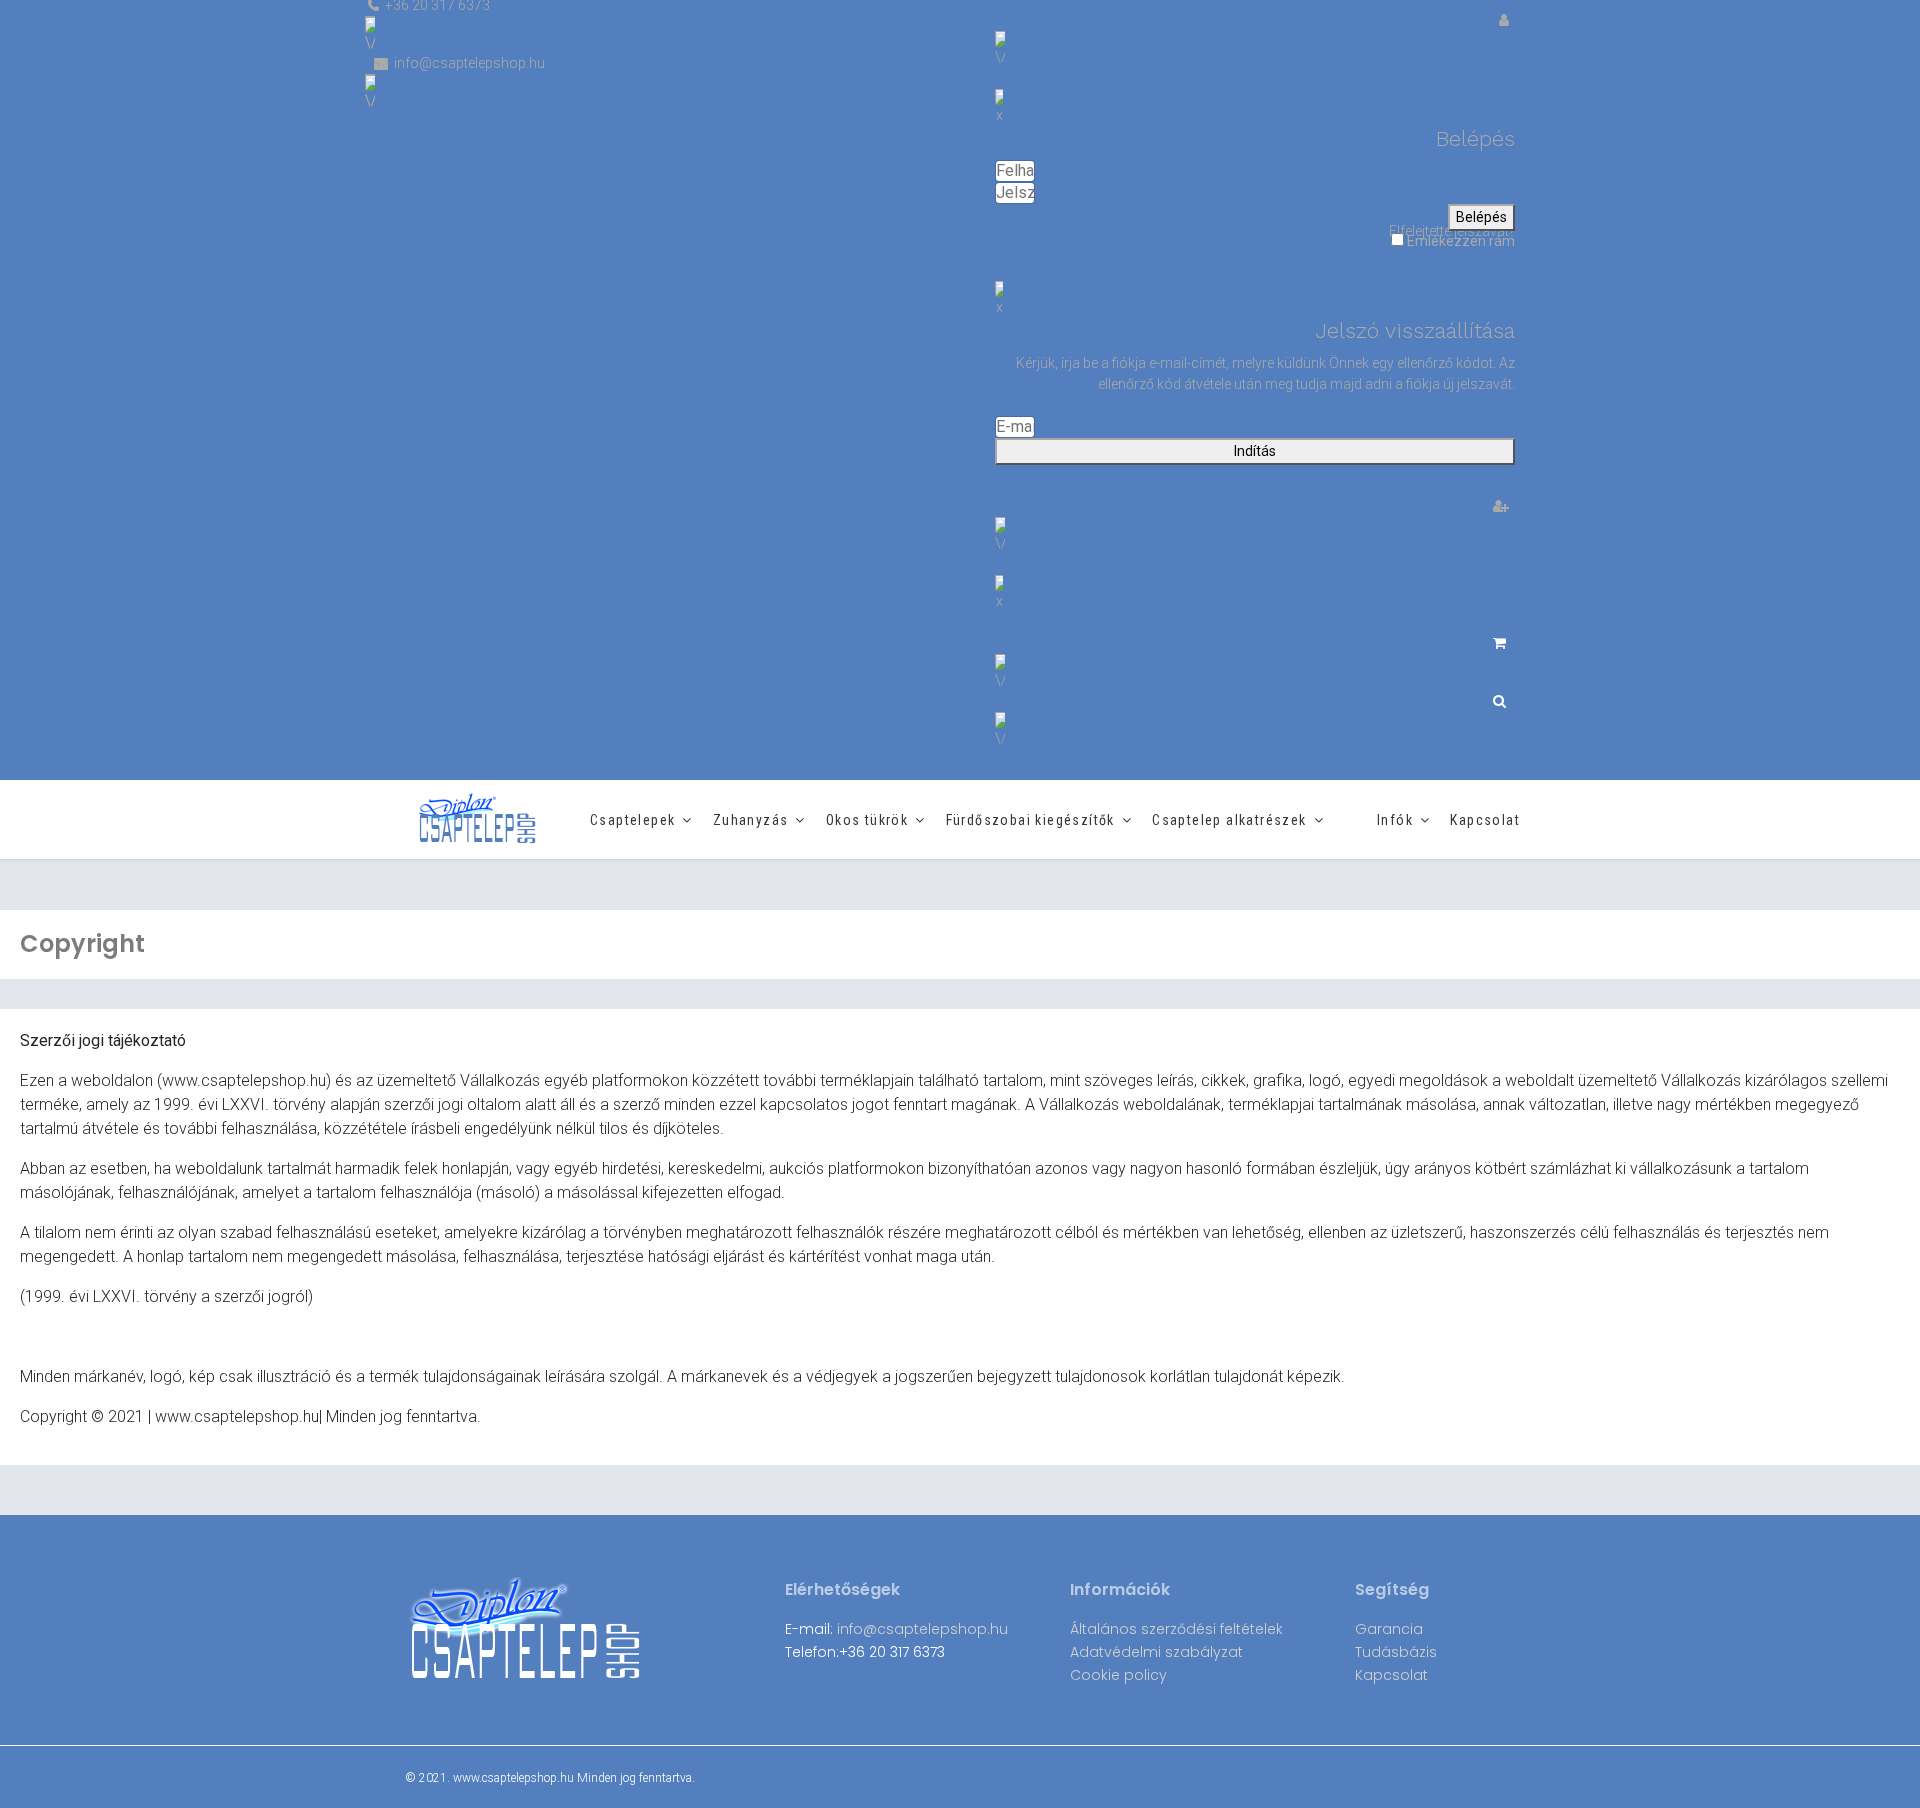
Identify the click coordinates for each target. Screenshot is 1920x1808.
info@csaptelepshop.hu (922, 1629)
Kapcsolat (1485, 820)
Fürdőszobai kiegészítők (1030, 820)
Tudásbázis (1396, 1652)
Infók (1395, 820)
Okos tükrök (867, 820)
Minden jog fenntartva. (636, 1778)
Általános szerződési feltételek (1176, 1629)
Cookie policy (1118, 1675)
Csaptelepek (632, 820)
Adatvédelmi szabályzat (1156, 1652)
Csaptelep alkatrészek (1229, 820)
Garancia (1389, 1629)
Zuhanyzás (751, 820)
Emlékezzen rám (1459, 241)
